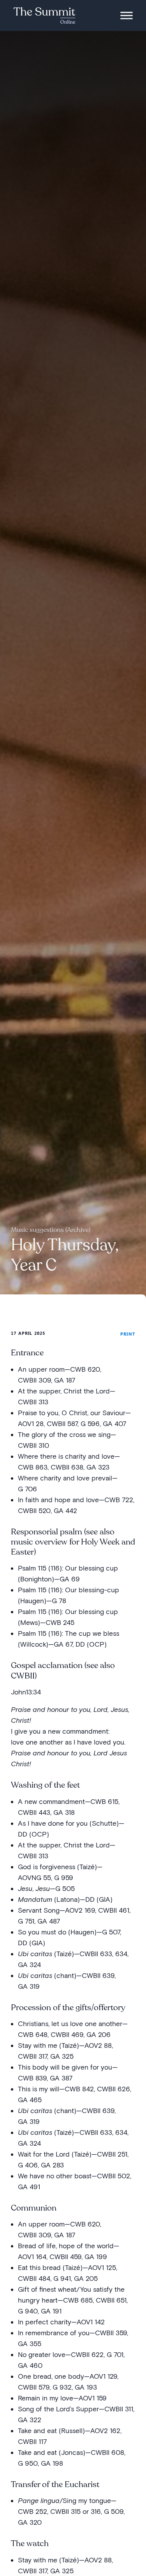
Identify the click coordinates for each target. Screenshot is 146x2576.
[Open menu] (127, 16)
